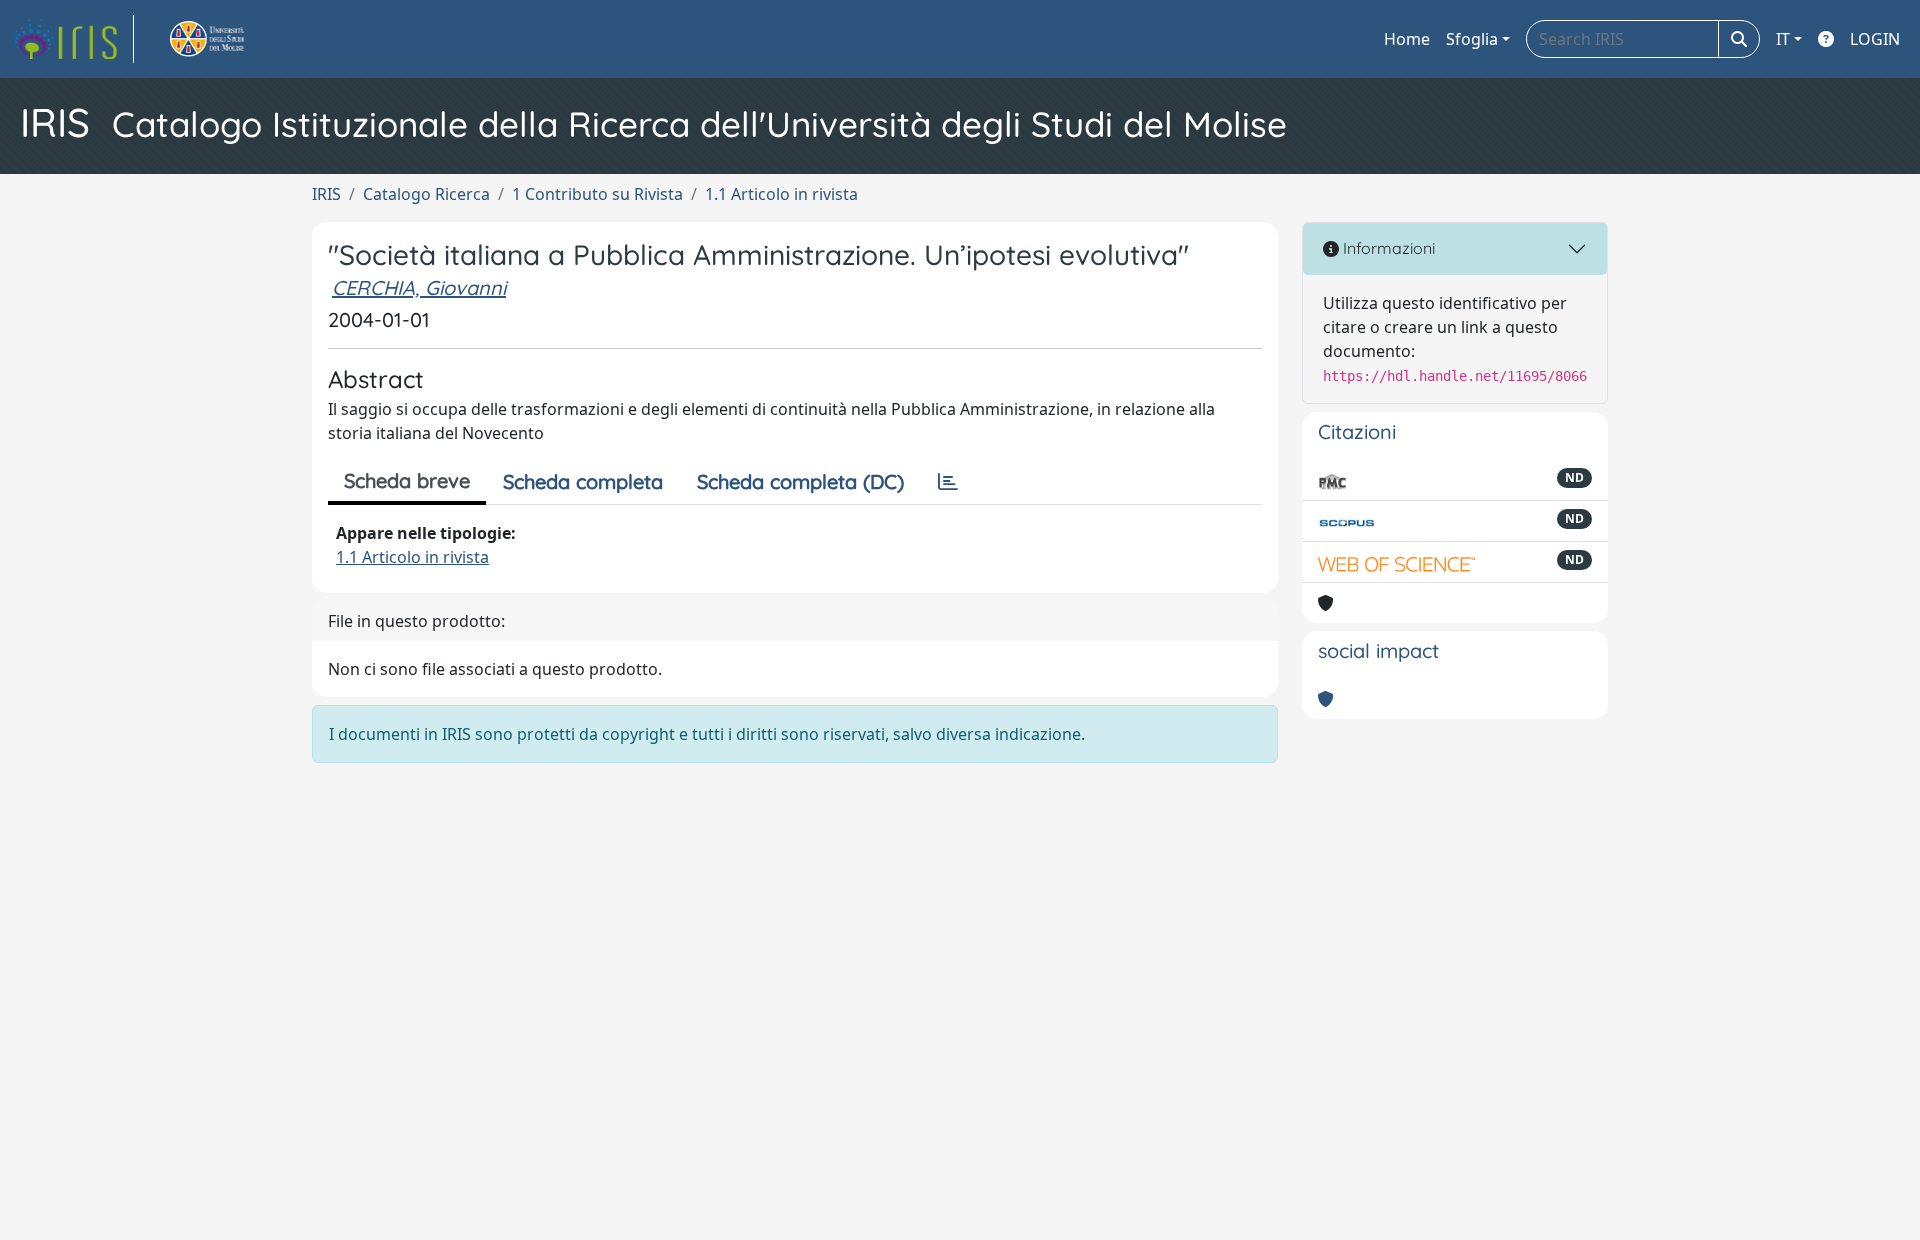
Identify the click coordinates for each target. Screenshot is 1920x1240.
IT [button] (1783, 39)
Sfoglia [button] (1472, 39)
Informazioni (1387, 248)
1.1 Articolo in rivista (781, 194)
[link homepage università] (230, 39)
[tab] (948, 482)
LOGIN (1875, 39)
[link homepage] (73, 39)
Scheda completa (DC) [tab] (800, 481)
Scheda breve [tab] (407, 480)
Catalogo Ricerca (426, 194)
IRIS (326, 194)
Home (1407, 39)
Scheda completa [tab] (583, 481)
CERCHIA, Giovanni (419, 287)
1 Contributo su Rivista (597, 194)
